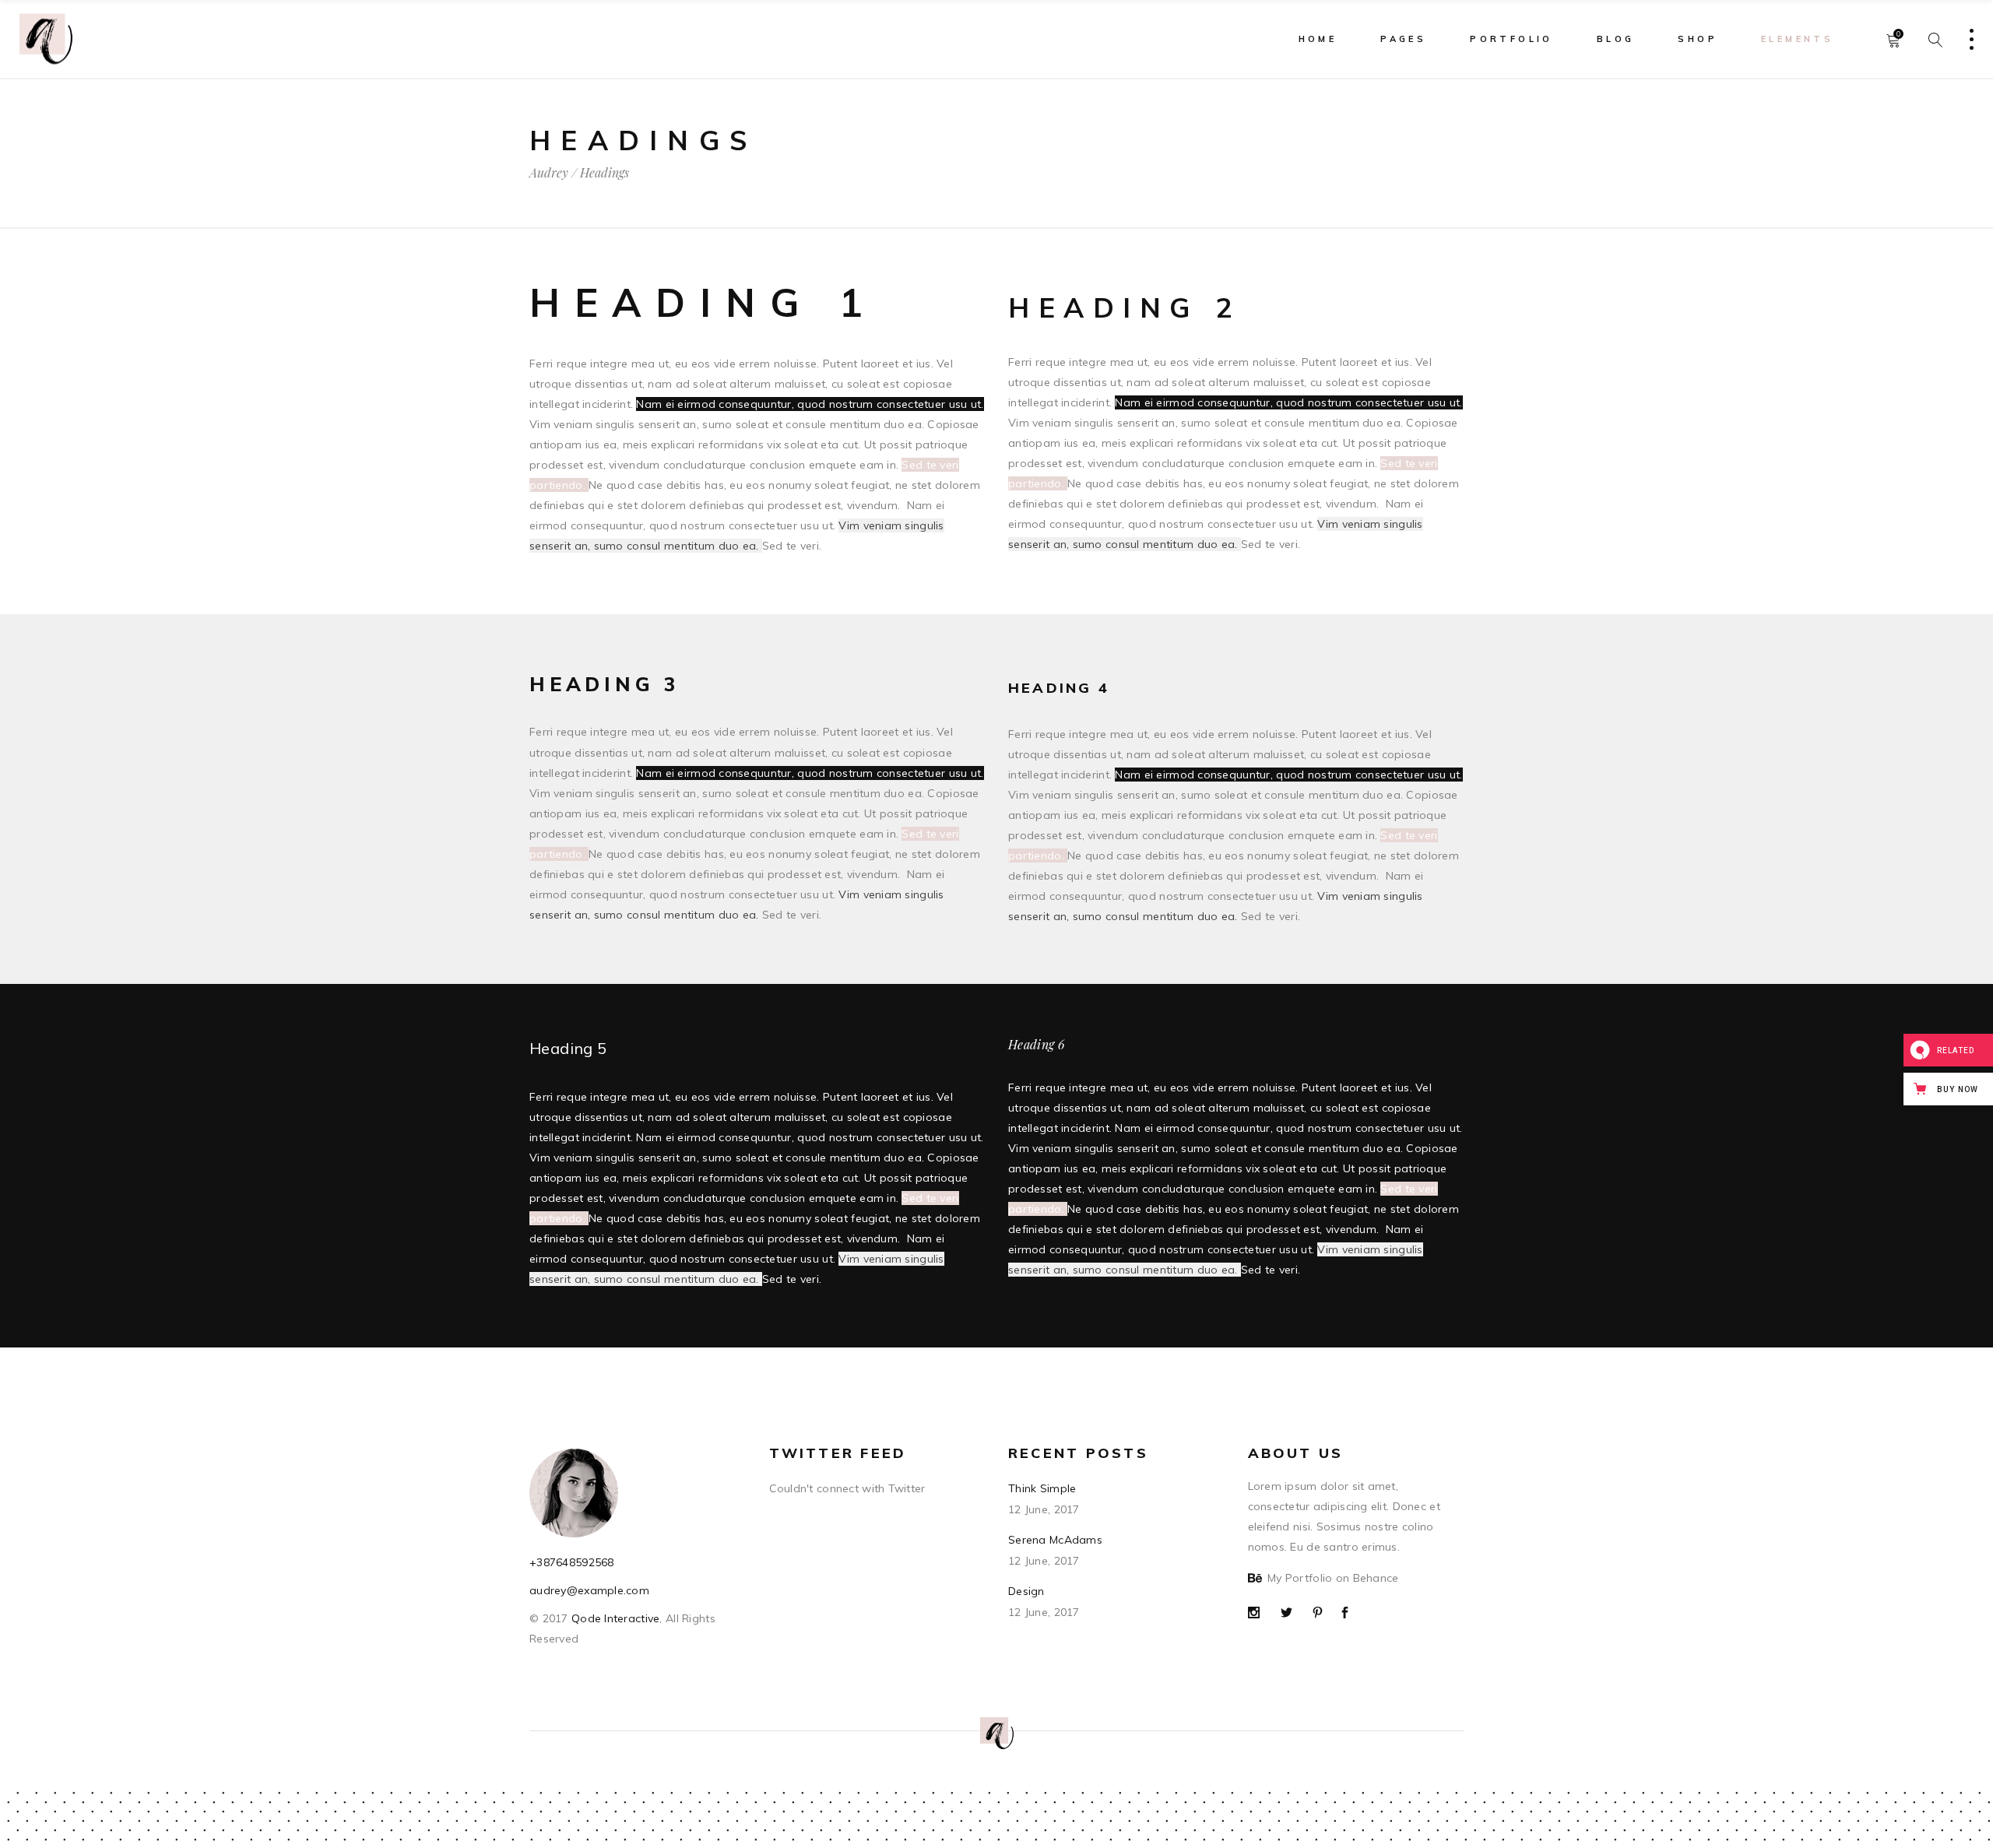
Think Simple (1042, 1488)
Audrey (549, 173)
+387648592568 (572, 1562)
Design (1026, 1591)
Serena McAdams (1055, 1540)
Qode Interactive (614, 1618)
